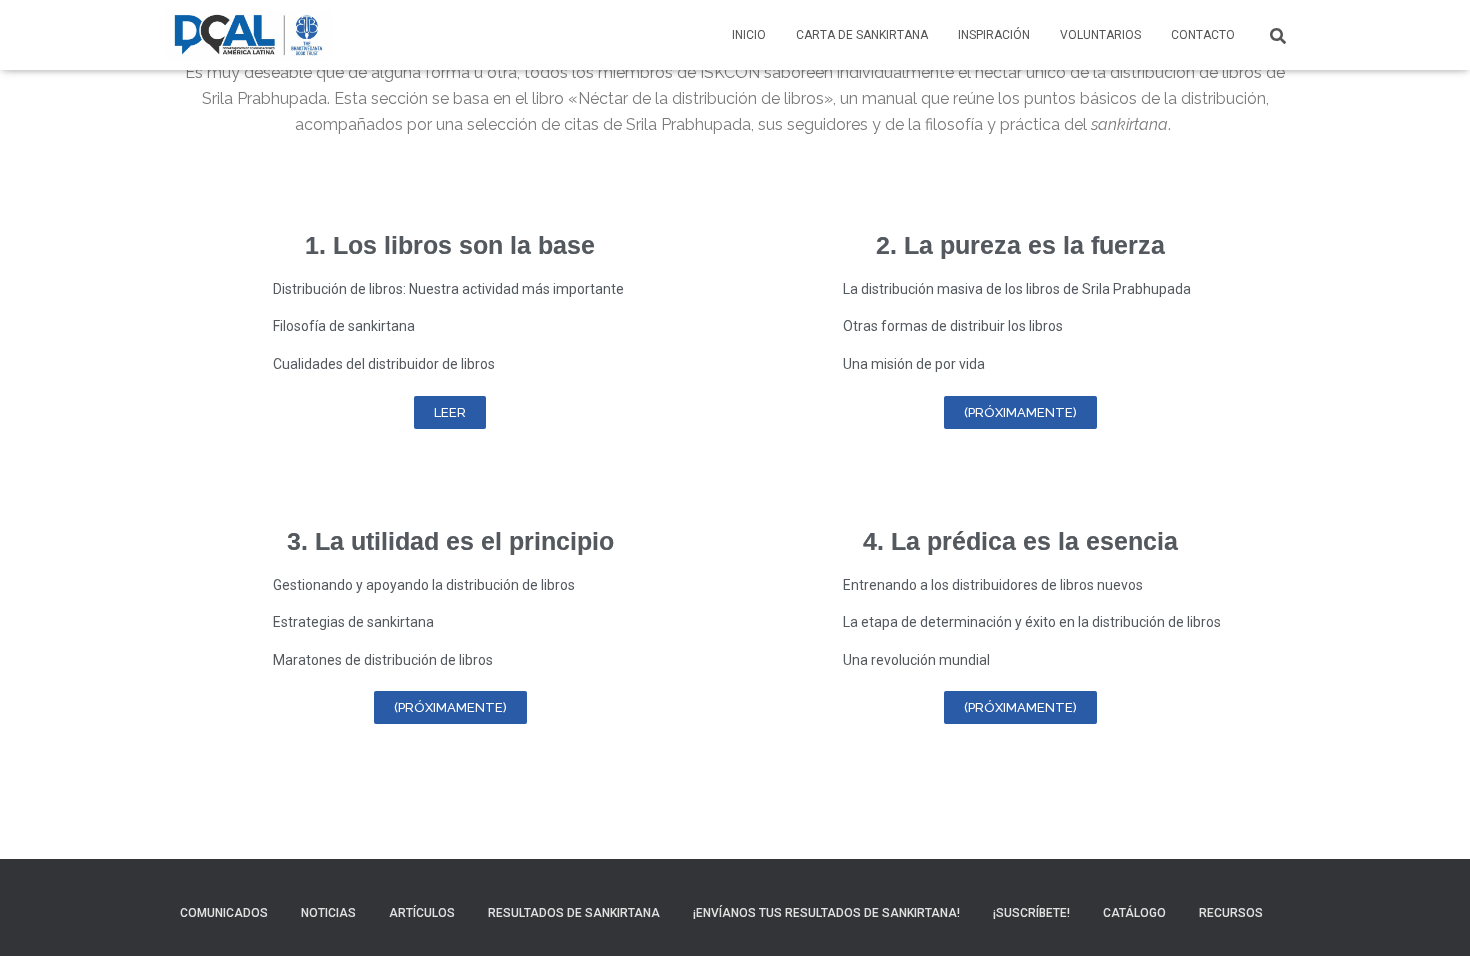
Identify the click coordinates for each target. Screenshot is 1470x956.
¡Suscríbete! (1031, 913)
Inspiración (994, 35)
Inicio (749, 35)
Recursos (1231, 913)
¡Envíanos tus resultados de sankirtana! (826, 913)
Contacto (1203, 35)
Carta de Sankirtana (862, 35)
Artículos (422, 913)
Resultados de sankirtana (574, 913)
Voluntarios (1100, 35)
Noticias (328, 913)
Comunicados (224, 913)
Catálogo (1134, 913)
